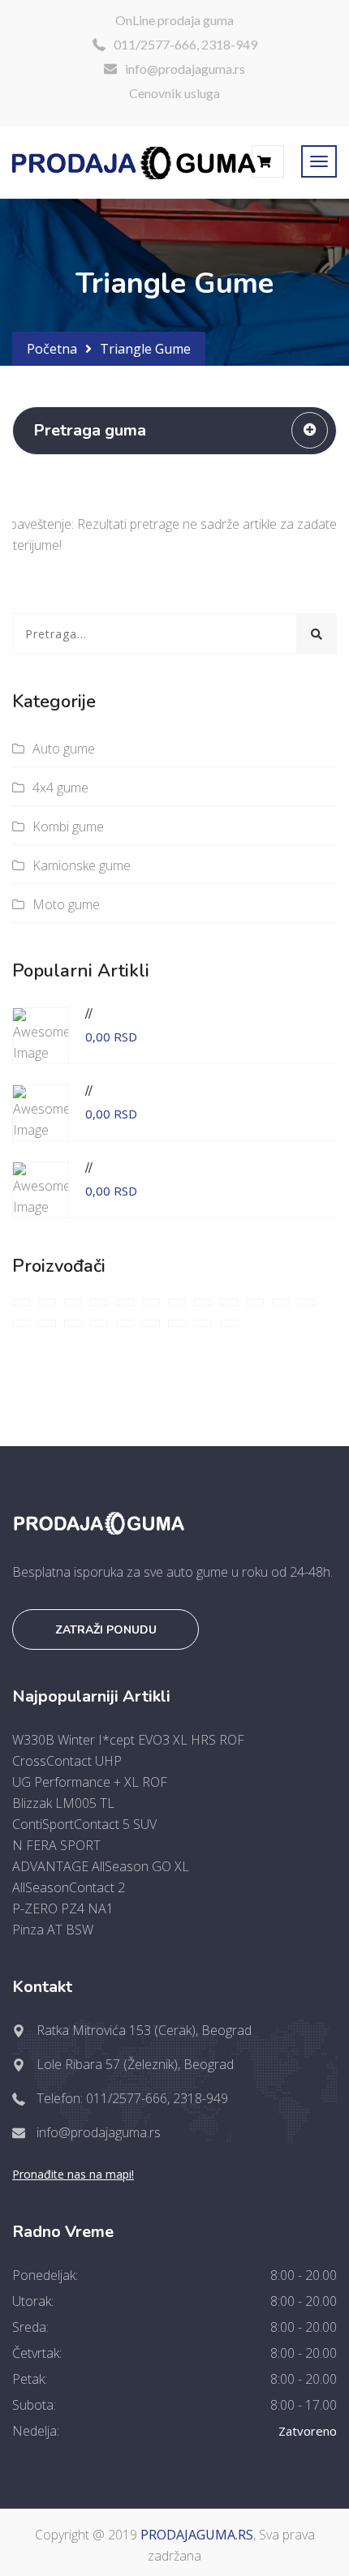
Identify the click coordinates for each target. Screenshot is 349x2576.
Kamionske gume (82, 865)
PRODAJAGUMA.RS (197, 2535)
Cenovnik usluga (174, 93)
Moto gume (66, 904)
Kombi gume (68, 826)
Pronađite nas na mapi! (73, 2174)
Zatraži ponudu (106, 1630)
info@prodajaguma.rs (185, 69)
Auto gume (64, 749)
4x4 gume (60, 788)
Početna (52, 349)
